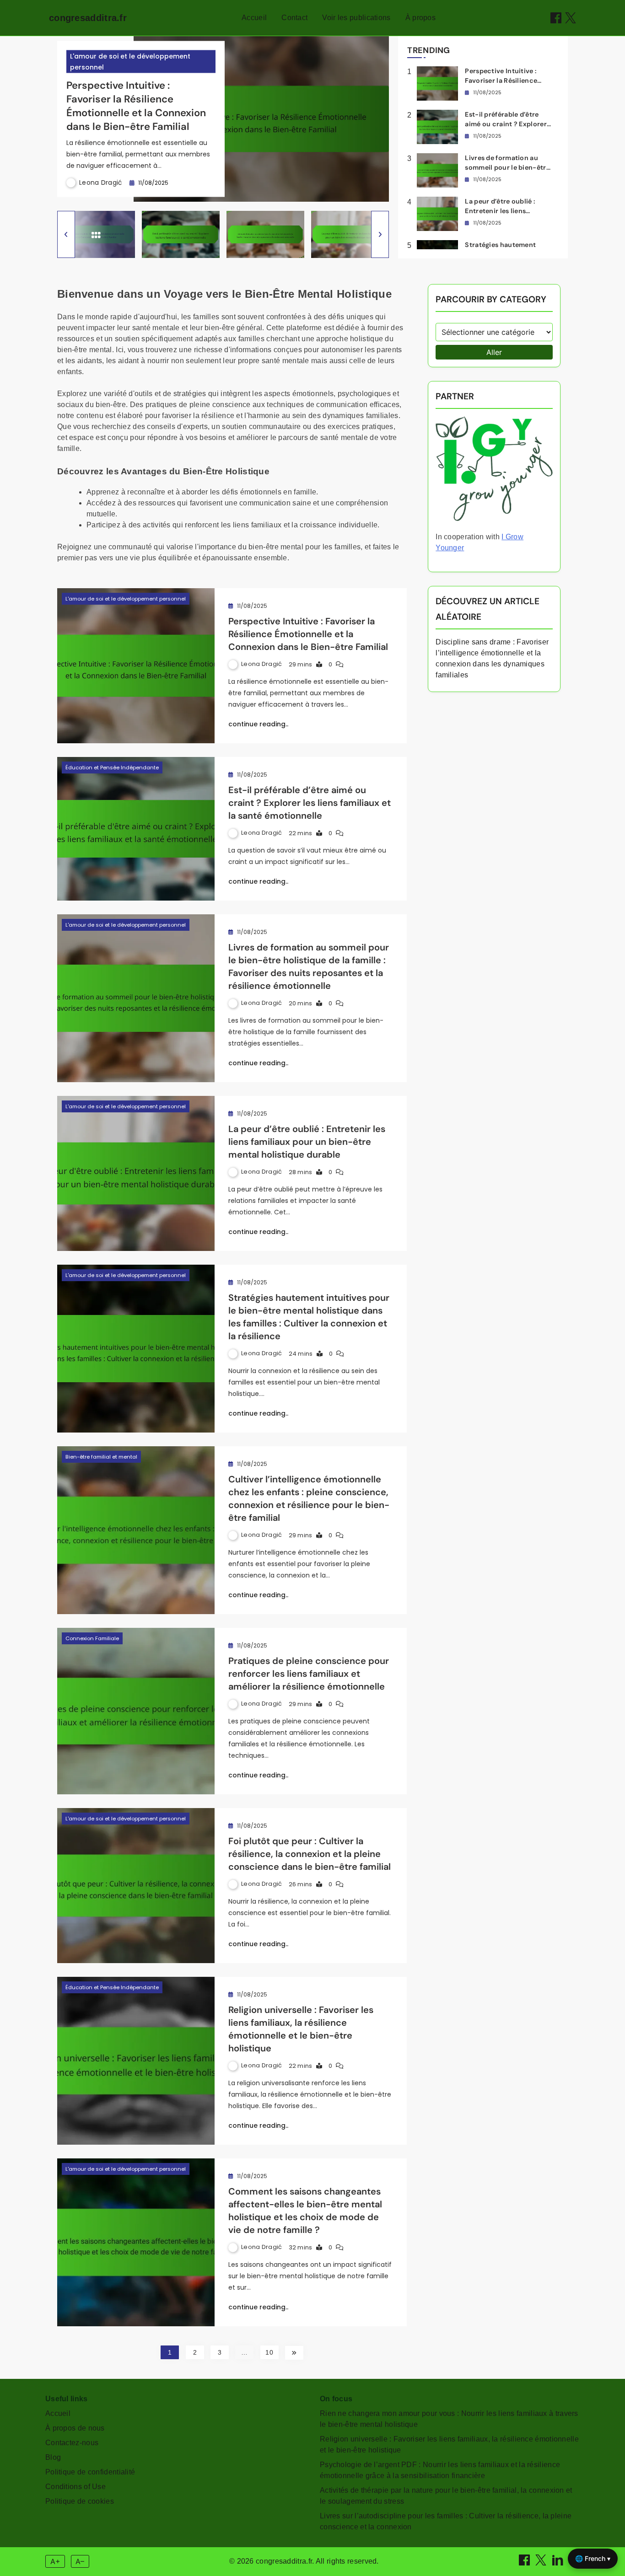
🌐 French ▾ (593, 2558)
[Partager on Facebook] (556, 18)
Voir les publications (356, 18)
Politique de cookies (80, 2501)
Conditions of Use (75, 2487)
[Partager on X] (542, 2563)
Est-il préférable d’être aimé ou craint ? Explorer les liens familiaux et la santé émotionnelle (310, 803)
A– (80, 2561)
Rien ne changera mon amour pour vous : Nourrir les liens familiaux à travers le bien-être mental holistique (449, 2419)
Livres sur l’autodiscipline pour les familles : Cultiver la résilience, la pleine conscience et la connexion (446, 2521)
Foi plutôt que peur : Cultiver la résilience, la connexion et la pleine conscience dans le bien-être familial (310, 1854)
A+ (55, 2561)
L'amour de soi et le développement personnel (130, 62)
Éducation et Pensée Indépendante (112, 767)
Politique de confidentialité (90, 2472)
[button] (66, 234)
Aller (494, 352)
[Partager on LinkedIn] (559, 2563)
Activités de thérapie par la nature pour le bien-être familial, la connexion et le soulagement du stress (446, 2496)
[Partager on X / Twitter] (571, 18)
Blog (53, 2457)
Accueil (254, 18)
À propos (420, 18)
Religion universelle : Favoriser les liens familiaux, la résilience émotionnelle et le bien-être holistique (449, 2445)
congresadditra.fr (88, 18)
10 (269, 2352)
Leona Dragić (101, 182)
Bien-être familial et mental (101, 1457)
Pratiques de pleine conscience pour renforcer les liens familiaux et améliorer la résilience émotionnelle (309, 1674)
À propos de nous (75, 2428)
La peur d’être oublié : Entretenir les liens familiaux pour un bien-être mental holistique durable (307, 1142)
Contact (294, 18)
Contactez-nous (72, 2443)
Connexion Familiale (92, 1638)
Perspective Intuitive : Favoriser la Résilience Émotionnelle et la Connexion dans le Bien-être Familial (136, 106)
